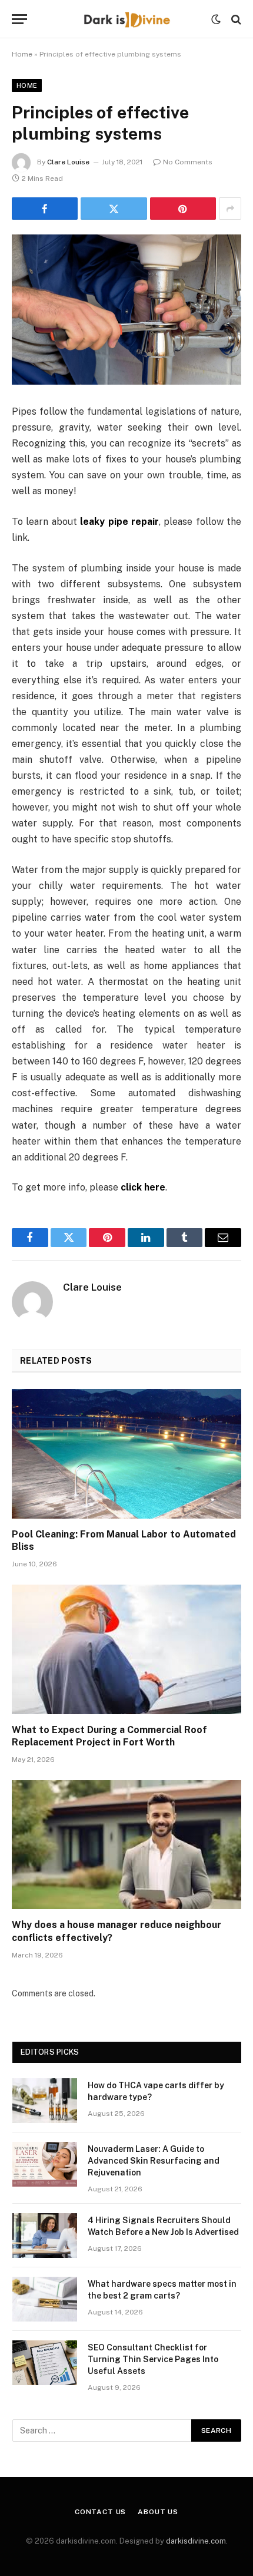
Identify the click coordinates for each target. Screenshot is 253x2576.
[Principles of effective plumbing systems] (126, 310)
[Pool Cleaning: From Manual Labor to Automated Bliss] (126, 1454)
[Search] (235, 19)
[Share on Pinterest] (183, 209)
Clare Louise (68, 162)
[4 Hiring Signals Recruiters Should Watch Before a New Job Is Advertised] (45, 2236)
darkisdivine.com (196, 2541)
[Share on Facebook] (45, 209)
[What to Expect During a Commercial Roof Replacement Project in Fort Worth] (126, 1649)
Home (22, 54)
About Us (158, 2512)
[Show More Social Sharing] (230, 209)
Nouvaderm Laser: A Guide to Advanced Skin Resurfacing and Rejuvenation (154, 2161)
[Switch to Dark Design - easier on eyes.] (216, 19)
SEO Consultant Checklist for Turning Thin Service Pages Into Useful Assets (153, 2359)
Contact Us (100, 2512)
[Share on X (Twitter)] (114, 209)
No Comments (188, 162)
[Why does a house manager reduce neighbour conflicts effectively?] (126, 1845)
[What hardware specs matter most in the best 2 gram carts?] (45, 2299)
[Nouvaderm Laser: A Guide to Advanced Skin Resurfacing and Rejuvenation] (45, 2164)
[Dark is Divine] (126, 19)
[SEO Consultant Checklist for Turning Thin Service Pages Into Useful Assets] (45, 2363)
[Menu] (19, 19)
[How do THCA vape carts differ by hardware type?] (45, 2101)
